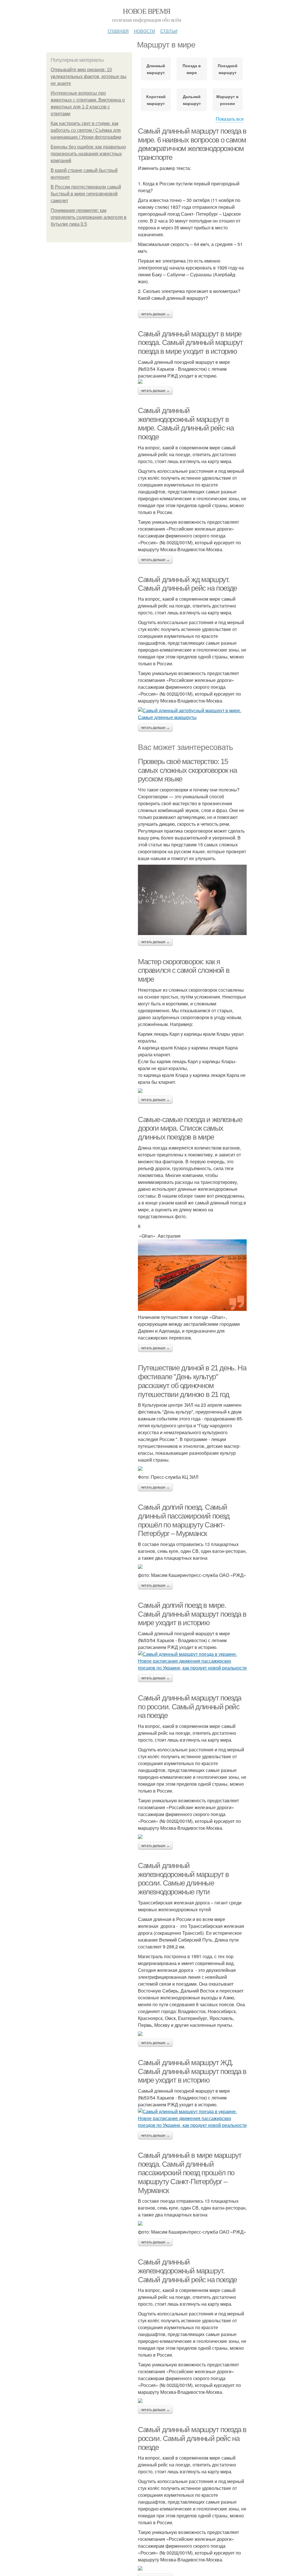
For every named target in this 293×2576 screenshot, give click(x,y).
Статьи (169, 30)
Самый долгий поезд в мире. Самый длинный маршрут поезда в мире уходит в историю (192, 1614)
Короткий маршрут (156, 100)
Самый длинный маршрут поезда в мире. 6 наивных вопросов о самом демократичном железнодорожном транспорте (192, 144)
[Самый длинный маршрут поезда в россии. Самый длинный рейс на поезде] (192, 2568)
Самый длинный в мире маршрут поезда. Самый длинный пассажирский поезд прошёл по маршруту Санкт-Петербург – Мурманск (190, 2173)
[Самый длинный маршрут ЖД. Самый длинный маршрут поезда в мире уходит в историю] (192, 2118)
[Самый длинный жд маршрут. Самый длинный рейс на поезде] (192, 714)
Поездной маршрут (228, 69)
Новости (144, 30)
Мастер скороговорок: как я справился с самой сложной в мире (184, 970)
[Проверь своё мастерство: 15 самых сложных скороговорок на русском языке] (192, 900)
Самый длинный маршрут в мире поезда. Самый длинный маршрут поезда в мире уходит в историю (190, 343)
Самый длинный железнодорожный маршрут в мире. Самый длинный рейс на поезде (186, 424)
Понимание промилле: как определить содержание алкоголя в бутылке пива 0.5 (89, 217)
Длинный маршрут (156, 69)
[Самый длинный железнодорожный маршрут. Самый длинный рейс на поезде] (192, 2401)
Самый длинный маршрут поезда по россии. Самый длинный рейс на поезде (190, 1707)
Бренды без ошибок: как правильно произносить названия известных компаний (88, 154)
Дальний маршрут (192, 100)
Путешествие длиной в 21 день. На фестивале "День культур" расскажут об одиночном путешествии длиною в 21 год (192, 1381)
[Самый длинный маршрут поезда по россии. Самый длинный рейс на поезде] (192, 1837)
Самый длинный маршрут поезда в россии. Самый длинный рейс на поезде (192, 2438)
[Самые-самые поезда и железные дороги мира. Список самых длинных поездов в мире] (192, 1275)
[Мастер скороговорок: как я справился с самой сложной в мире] (192, 1091)
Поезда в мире (192, 69)
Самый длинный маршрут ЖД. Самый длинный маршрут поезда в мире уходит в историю (192, 2071)
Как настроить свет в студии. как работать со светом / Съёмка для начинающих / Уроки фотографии (86, 130)
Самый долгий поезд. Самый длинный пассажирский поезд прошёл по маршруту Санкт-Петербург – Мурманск (184, 1520)
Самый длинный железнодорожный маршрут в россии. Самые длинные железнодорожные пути (183, 1879)
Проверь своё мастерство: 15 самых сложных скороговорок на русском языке (187, 770)
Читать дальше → (155, 314)
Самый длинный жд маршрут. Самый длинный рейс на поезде (187, 584)
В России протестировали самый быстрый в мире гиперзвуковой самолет (86, 194)
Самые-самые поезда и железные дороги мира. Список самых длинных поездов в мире (190, 1128)
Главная (118, 30)
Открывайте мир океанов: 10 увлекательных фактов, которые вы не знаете (89, 77)
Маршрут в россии (227, 100)
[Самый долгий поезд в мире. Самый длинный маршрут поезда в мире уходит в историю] (192, 1661)
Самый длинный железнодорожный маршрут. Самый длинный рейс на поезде (187, 2271)
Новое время (146, 11)
